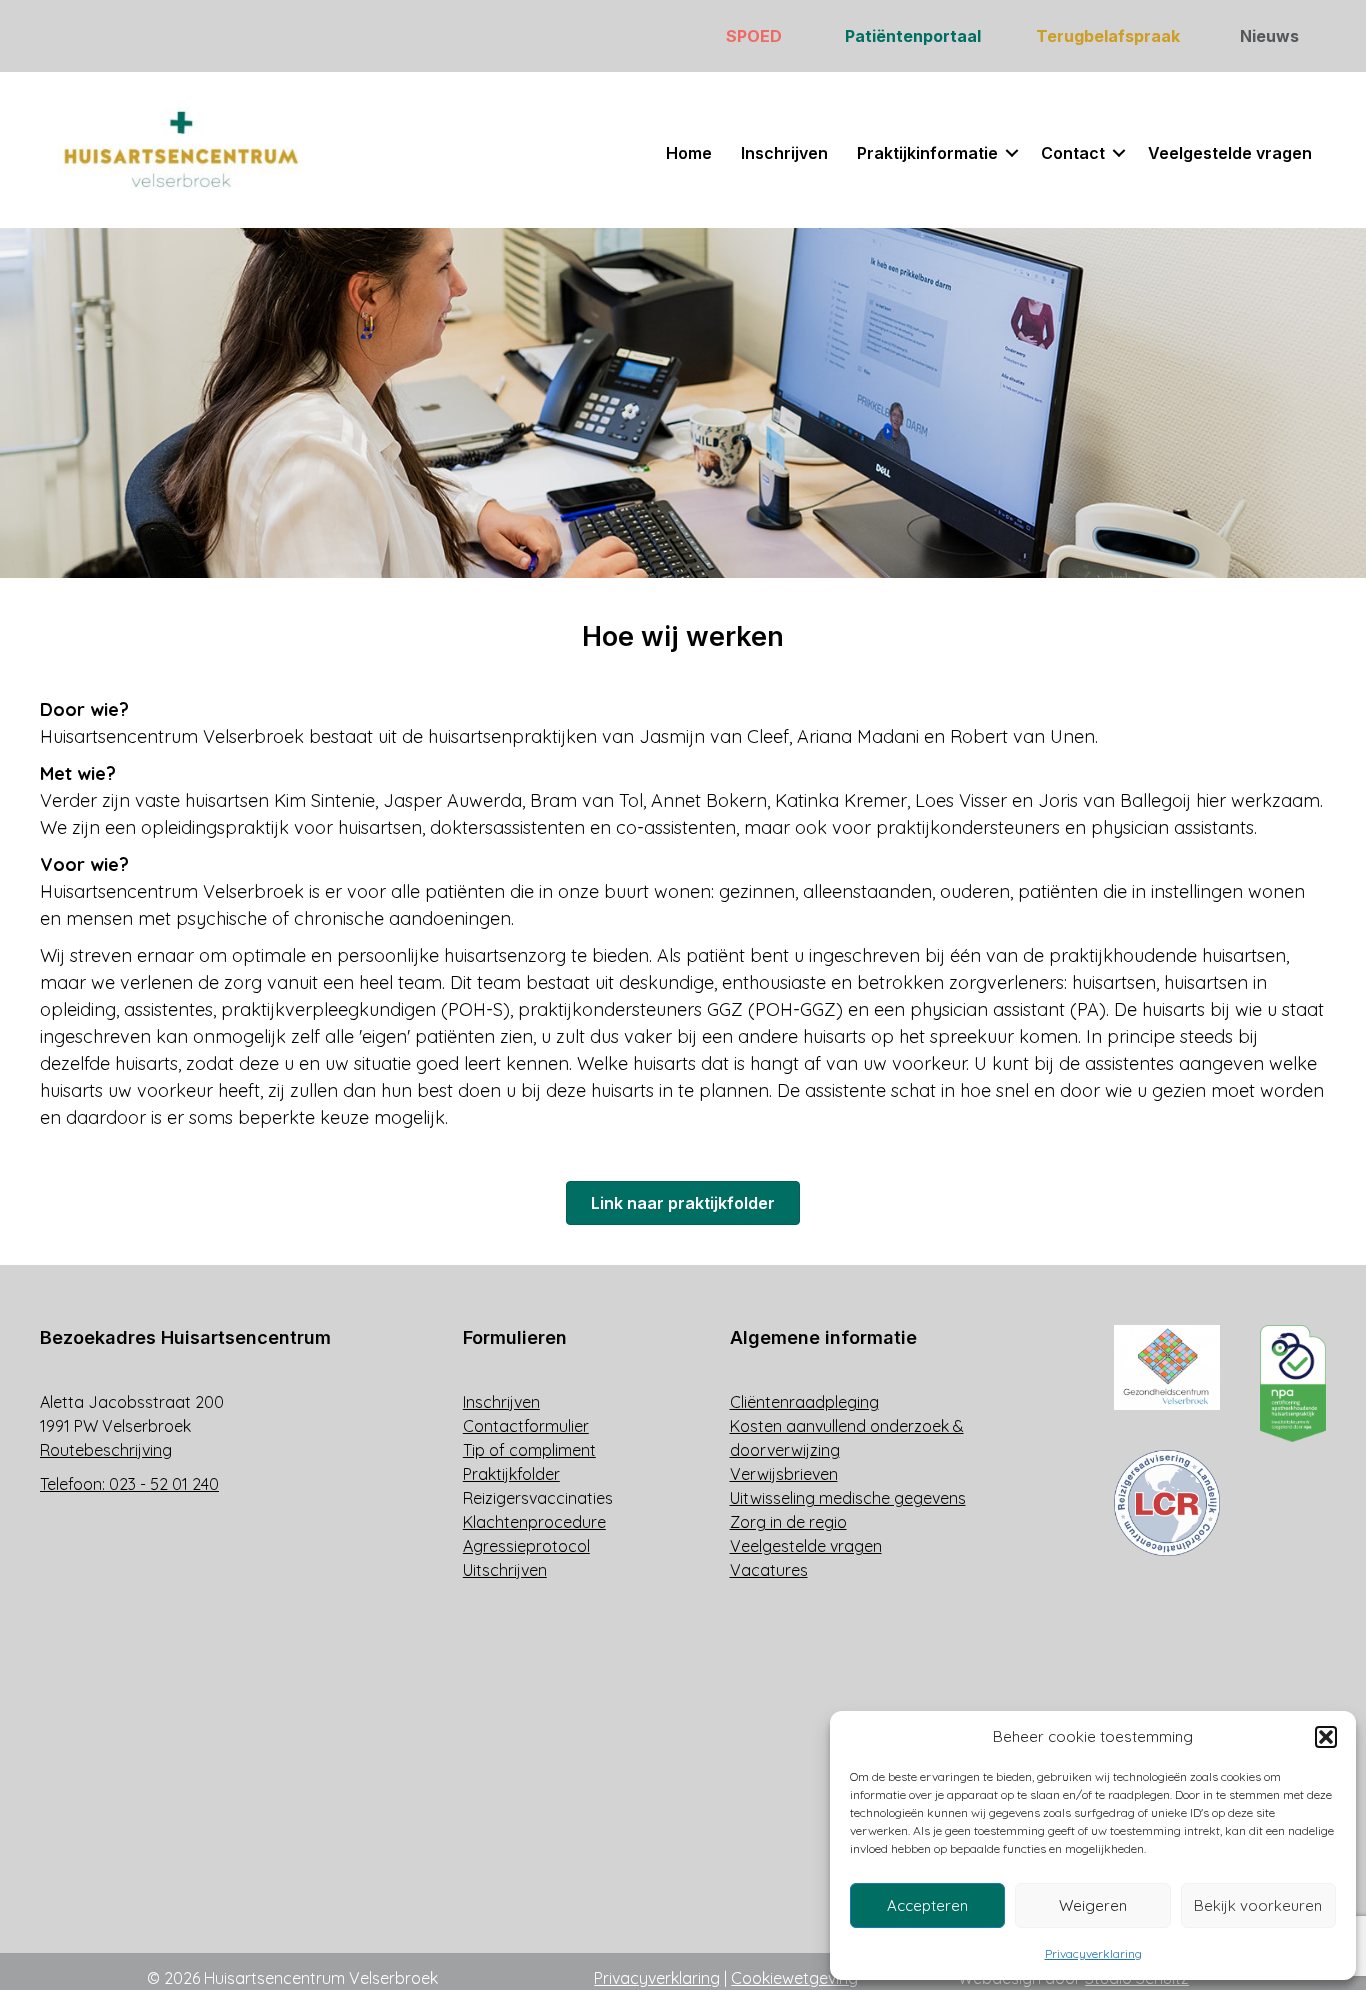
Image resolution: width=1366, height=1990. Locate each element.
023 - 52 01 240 (164, 1484)
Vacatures (769, 1570)
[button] (1326, 1737)
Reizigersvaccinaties (538, 1498)
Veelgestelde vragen (1230, 153)
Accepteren (927, 1905)
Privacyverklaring (1093, 1953)
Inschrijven (784, 153)
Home (689, 153)
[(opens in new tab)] (1167, 1365)
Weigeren (1093, 1905)
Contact (1073, 153)
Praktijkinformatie (927, 153)
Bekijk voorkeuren (1258, 1905)
